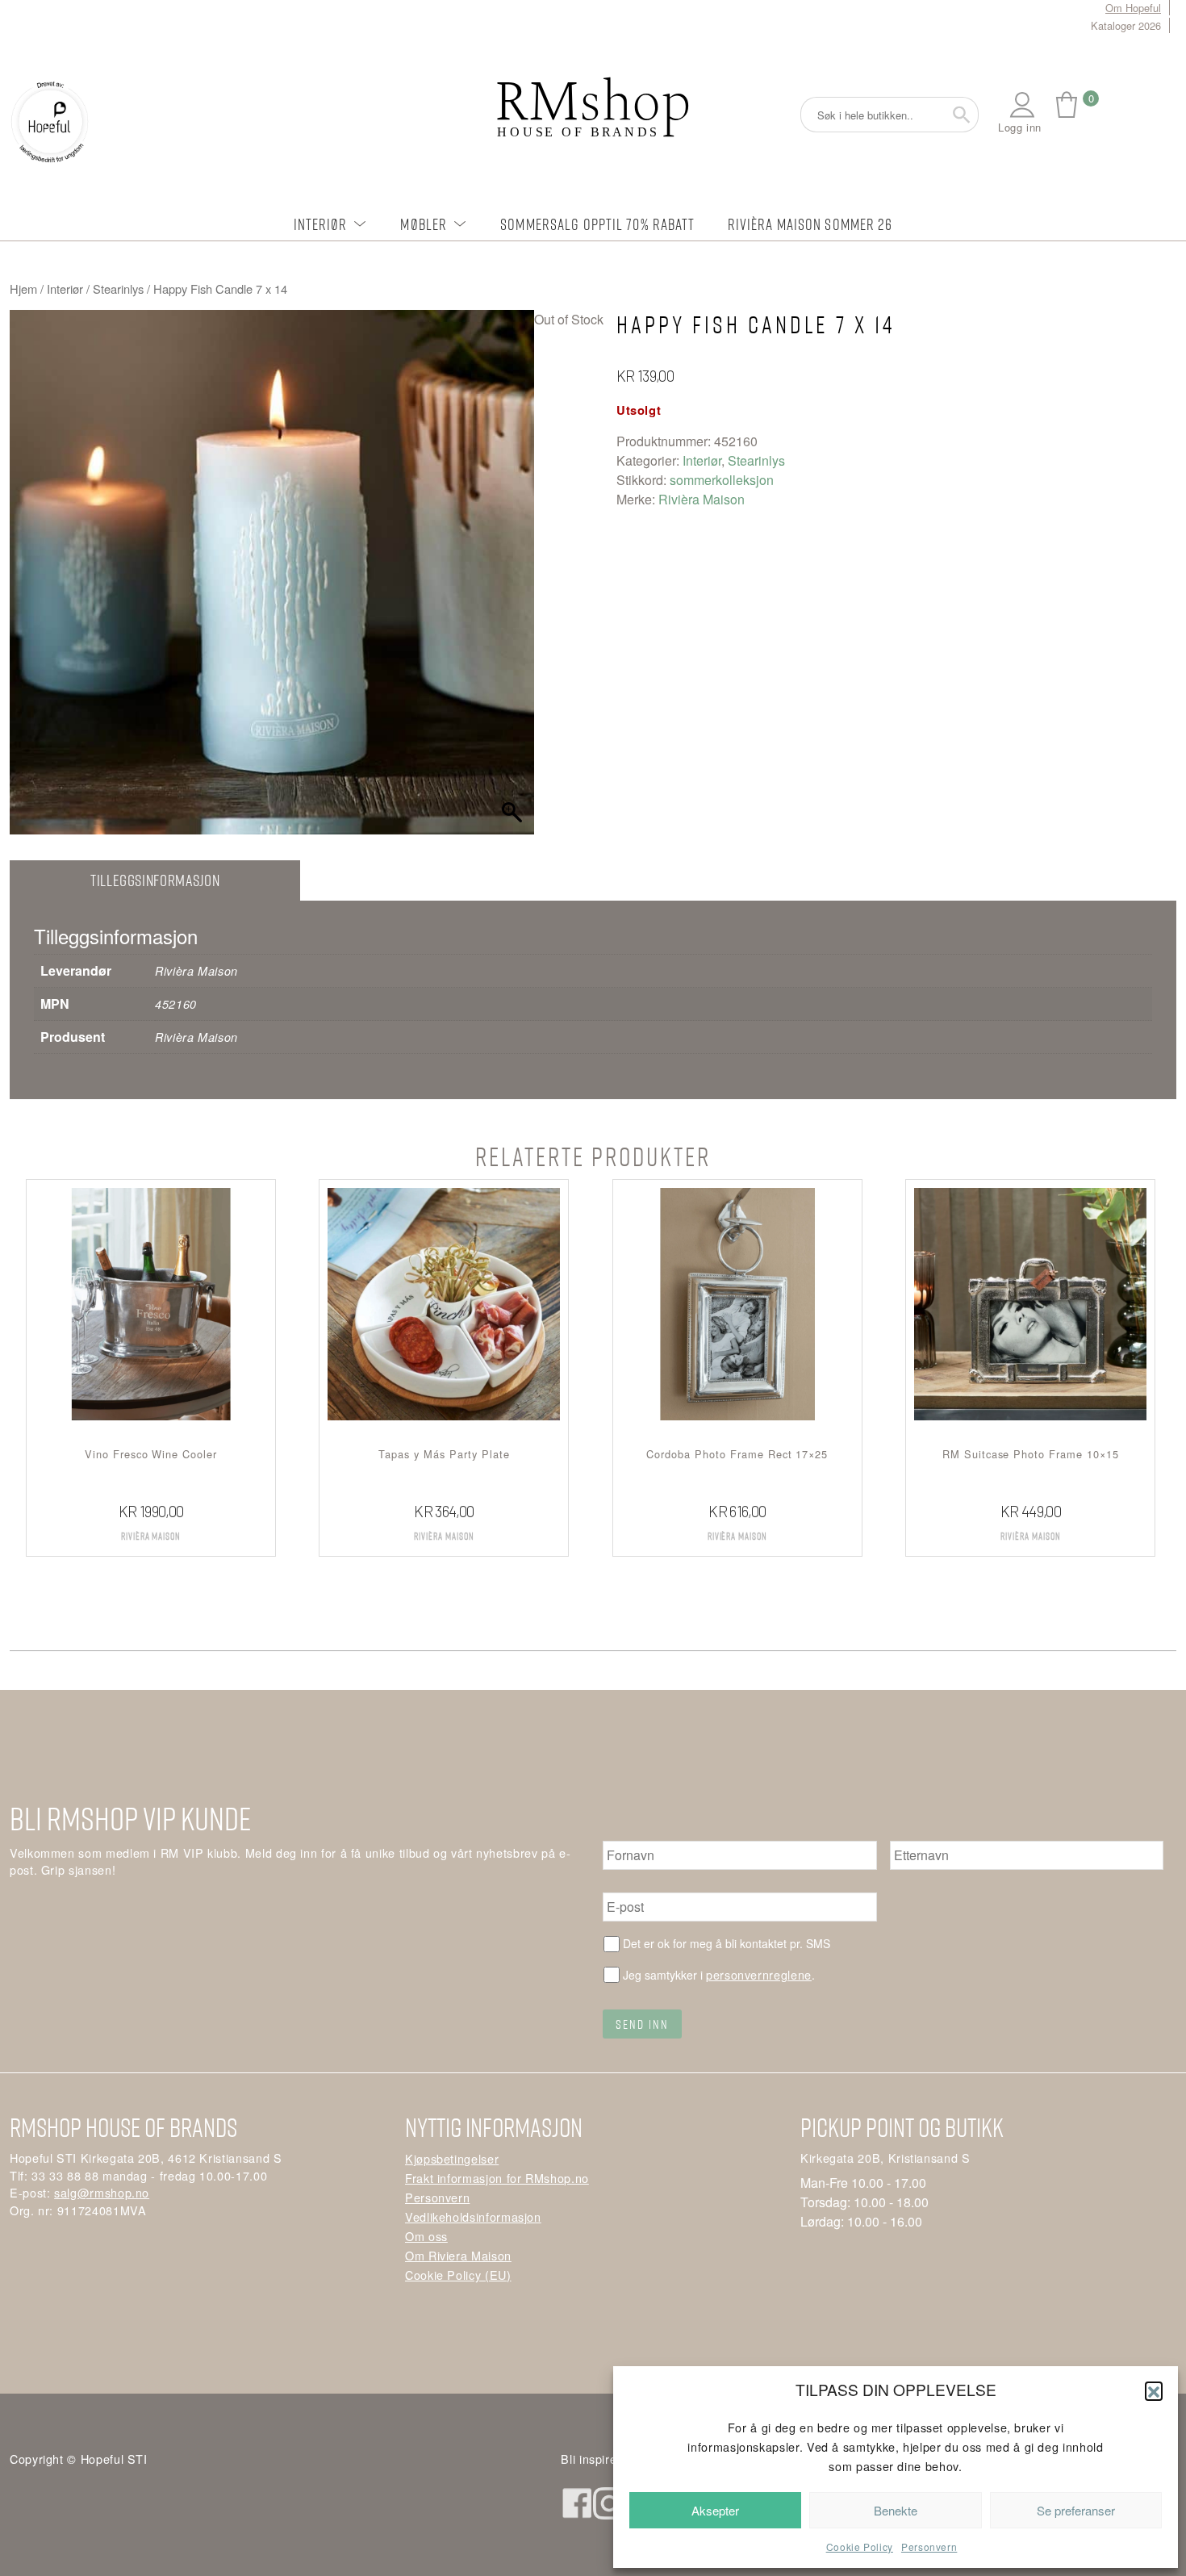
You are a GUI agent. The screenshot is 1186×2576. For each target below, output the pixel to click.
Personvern (929, 2547)
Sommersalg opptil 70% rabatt (597, 224)
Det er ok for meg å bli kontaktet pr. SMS (727, 1943)
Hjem (23, 289)
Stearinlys (118, 289)
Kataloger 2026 (1126, 25)
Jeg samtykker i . (719, 1974)
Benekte (896, 2510)
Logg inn (1020, 127)
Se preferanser (1076, 2510)
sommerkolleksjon (722, 480)
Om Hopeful (1133, 8)
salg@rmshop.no (102, 2192)
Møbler (424, 224)
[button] (1154, 2390)
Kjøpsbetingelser (452, 2158)
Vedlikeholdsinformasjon (473, 2216)
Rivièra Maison (702, 499)
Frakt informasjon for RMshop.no (497, 2178)
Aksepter (715, 2510)
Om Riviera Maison (458, 2255)
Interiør (321, 224)
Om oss (426, 2236)
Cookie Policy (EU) (458, 2275)
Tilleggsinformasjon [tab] (155, 880)
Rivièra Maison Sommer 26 (810, 224)
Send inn (642, 2024)
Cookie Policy (860, 2547)
